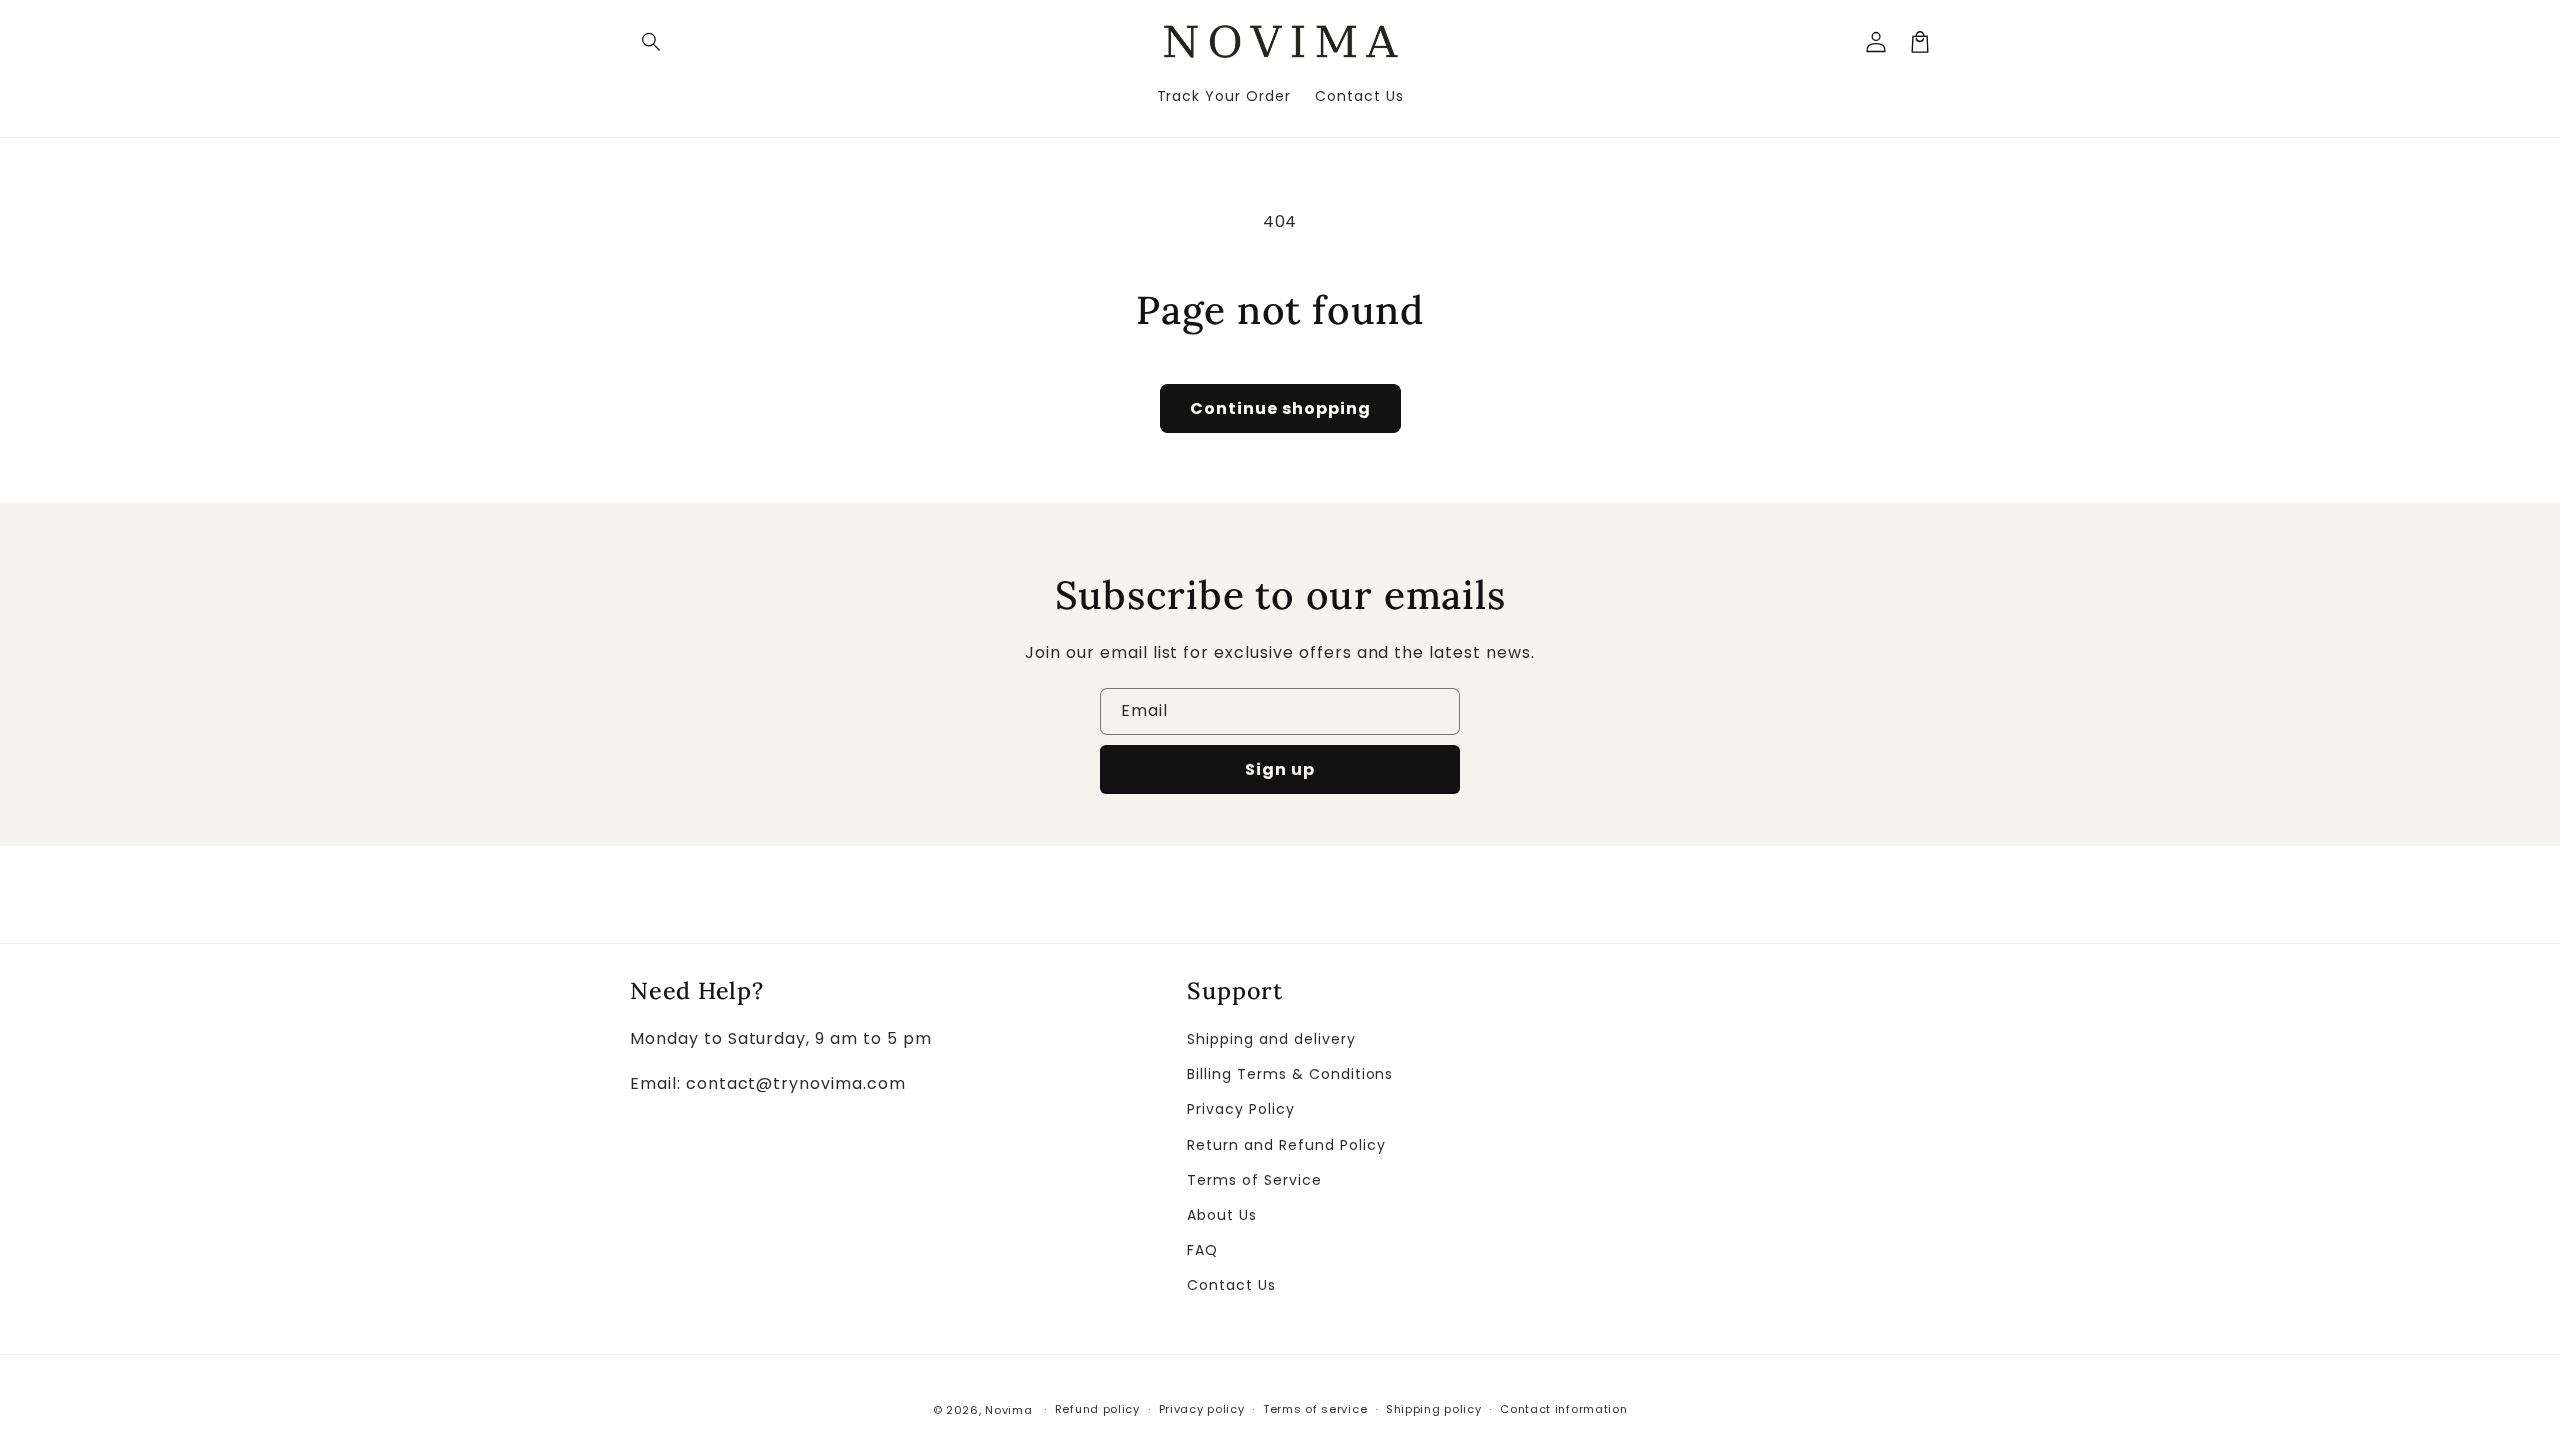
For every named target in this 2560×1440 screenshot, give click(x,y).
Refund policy (1097, 1409)
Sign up (1280, 769)
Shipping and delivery (1271, 1039)
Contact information (1563, 1409)
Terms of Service (1254, 1180)
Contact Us (1231, 1285)
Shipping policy (1434, 1409)
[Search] (652, 42)
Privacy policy (1202, 1409)
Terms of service (1315, 1409)
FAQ (1202, 1250)
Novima (1008, 1410)
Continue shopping (1280, 408)
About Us (1222, 1215)
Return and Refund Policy (1286, 1145)
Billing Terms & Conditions (1290, 1074)
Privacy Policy (1240, 1109)
